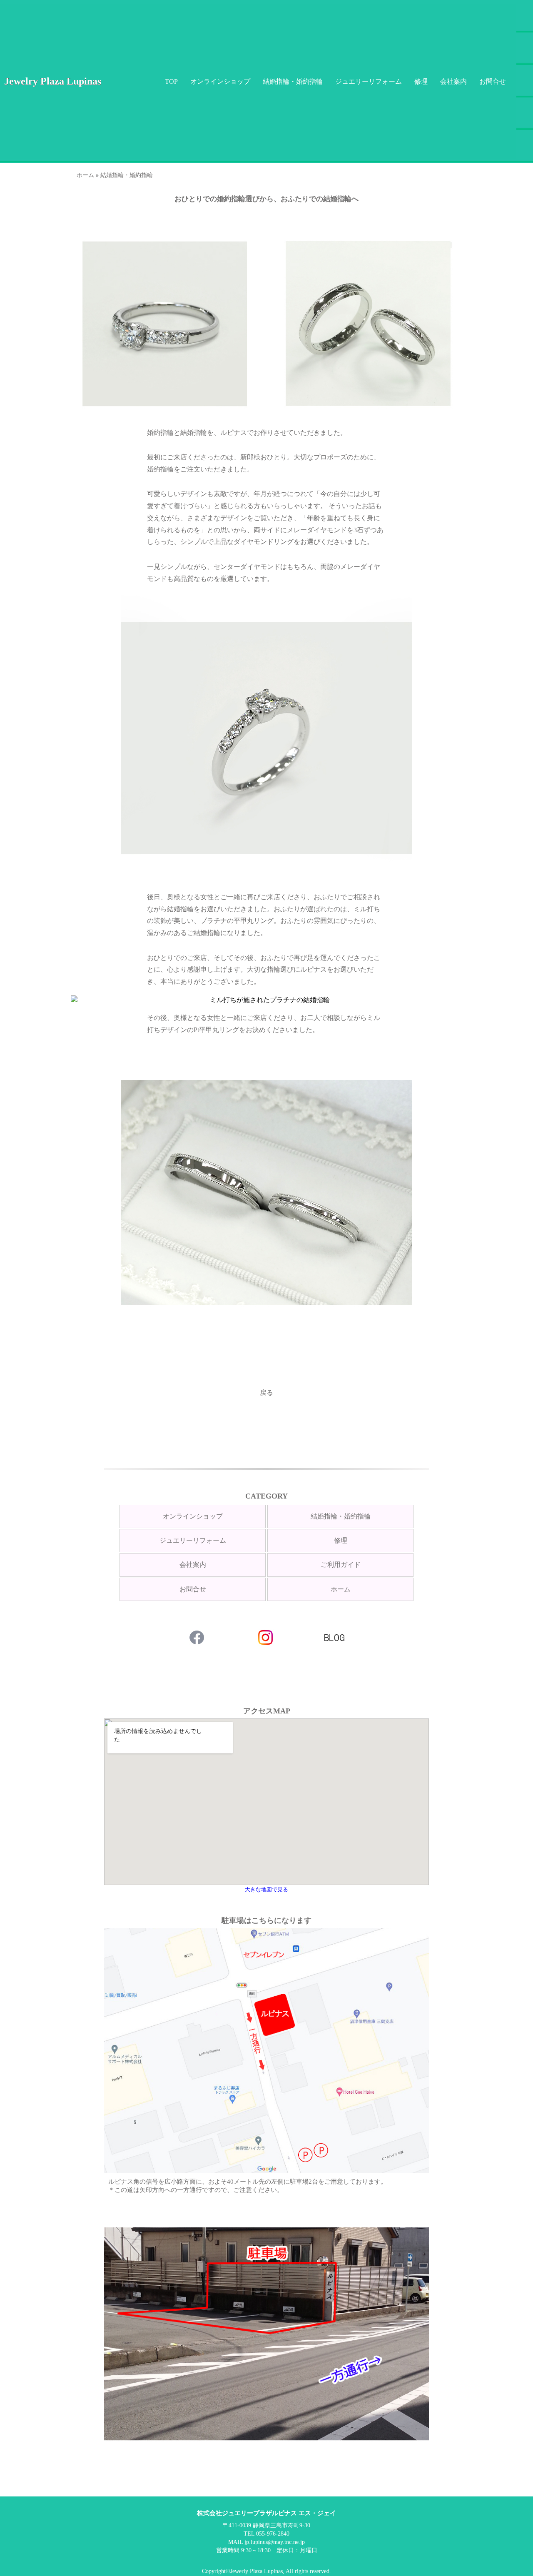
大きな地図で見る (266, 1889)
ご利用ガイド (341, 1565)
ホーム (85, 175)
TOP (171, 81)
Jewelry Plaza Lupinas (53, 81)
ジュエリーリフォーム (369, 81)
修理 (421, 81)
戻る (266, 1393)
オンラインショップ (220, 81)
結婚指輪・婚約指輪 (293, 81)
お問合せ (493, 81)
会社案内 (453, 81)
